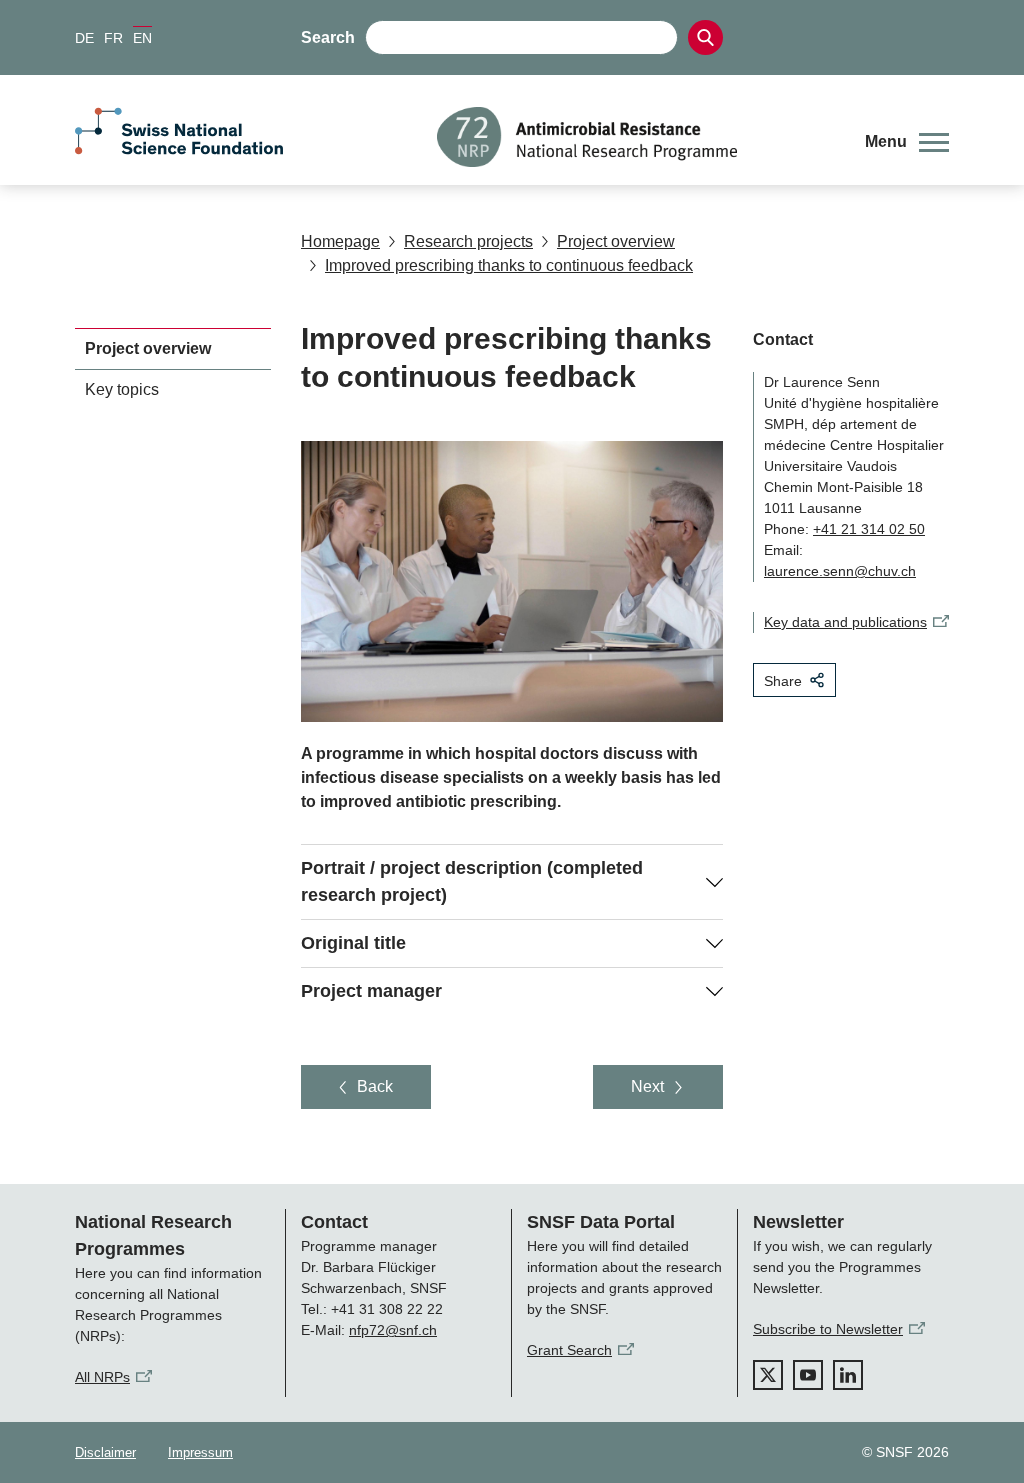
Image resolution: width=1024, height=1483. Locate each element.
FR (113, 38)
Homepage (340, 241)
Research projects (468, 241)
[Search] (705, 37)
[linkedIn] (848, 1375)
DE (84, 38)
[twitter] (768, 1375)
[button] (907, 142)
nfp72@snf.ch (393, 1330)
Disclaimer (105, 1452)
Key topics (122, 389)
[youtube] (808, 1375)
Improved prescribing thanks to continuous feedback (509, 265)
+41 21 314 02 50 (869, 529)
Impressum (200, 1452)
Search (328, 37)
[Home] (636, 137)
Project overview (616, 241)
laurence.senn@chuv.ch (840, 571)
